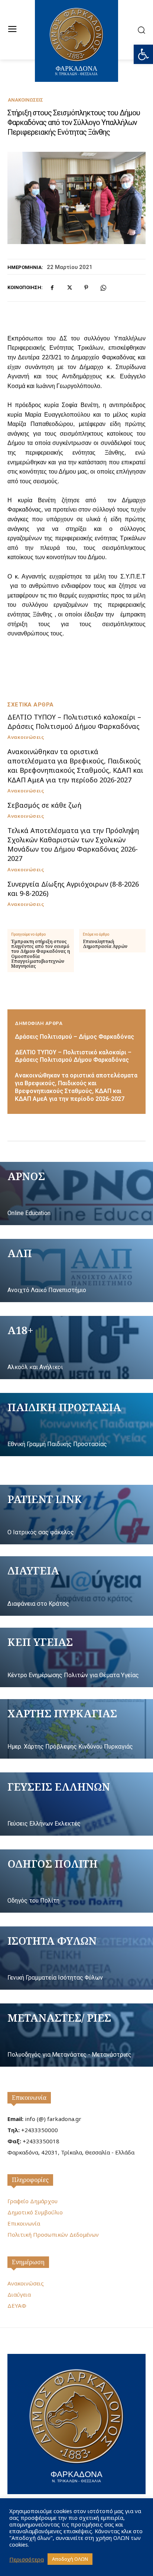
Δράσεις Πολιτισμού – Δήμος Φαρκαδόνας (74, 1037)
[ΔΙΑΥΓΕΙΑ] (76, 1586)
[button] (143, 54)
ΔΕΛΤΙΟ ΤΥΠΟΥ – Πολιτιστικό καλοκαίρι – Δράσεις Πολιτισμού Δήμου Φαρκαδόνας (74, 722)
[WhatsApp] (103, 288)
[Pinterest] (86, 288)
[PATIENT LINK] (76, 1515)
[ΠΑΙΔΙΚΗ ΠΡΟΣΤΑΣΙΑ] (76, 1425)
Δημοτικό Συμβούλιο (35, 2212)
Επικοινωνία (29, 2098)
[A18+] (76, 1348)
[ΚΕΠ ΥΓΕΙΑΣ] (76, 1657)
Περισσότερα (27, 2559)
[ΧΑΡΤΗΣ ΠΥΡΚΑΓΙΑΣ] (76, 1729)
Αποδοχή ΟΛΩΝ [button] (70, 2559)
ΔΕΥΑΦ (17, 2306)
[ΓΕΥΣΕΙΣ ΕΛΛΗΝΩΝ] (76, 1804)
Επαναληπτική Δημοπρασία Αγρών (105, 944)
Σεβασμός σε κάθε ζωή (44, 805)
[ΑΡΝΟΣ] (76, 1194)
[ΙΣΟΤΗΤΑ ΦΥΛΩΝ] (76, 1958)
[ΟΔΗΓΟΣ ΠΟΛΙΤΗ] (76, 1881)
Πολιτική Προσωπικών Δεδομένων (53, 2234)
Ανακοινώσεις (25, 100)
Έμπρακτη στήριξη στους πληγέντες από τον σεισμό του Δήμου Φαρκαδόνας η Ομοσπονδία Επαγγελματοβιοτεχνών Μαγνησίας (40, 954)
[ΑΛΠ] (76, 1271)
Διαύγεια (19, 2294)
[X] (69, 288)
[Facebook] (52, 288)
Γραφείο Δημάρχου (32, 2201)
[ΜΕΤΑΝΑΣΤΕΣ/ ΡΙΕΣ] (76, 2035)
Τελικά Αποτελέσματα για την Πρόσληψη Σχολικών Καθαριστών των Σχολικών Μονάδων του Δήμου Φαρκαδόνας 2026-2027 (73, 845)
